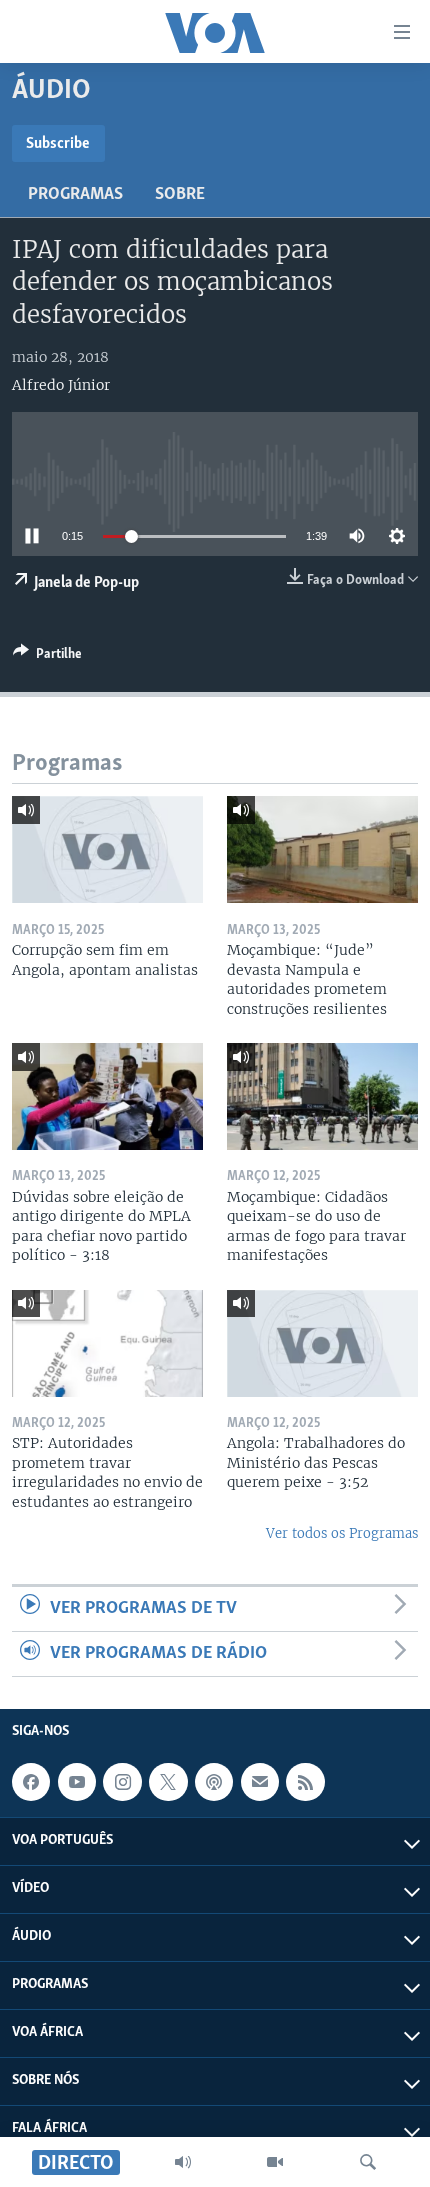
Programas (75, 195)
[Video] (275, 2162)
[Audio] (183, 2162)
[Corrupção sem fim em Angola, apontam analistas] (107, 849)
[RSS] (305, 1782)
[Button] (47, 657)
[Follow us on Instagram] (122, 1782)
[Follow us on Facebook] (31, 1782)
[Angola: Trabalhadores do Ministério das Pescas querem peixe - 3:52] (322, 1343)
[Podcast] (214, 1782)
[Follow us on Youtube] (77, 1782)
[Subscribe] (260, 1782)
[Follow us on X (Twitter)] (168, 1782)
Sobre (180, 195)
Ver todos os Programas (342, 1533)
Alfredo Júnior (61, 385)
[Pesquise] (368, 2162)
